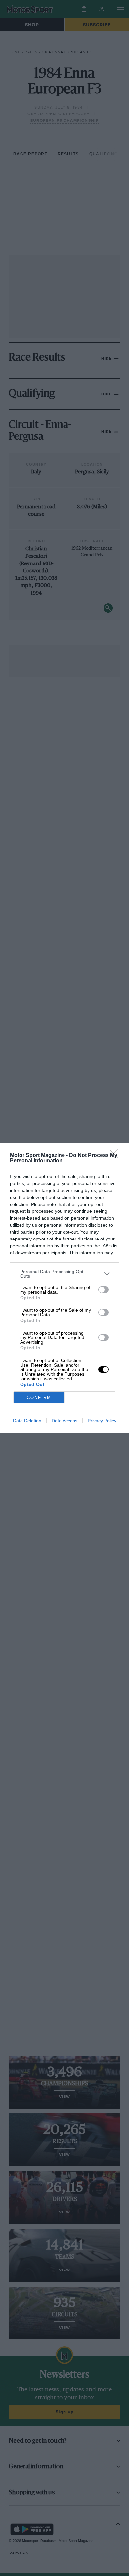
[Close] (116, 1156)
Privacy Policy (102, 1421)
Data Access (64, 1421)
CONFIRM (39, 1397)
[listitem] (64, 1274)
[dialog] (64, 1288)
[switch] (104, 1290)
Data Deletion (27, 1421)
